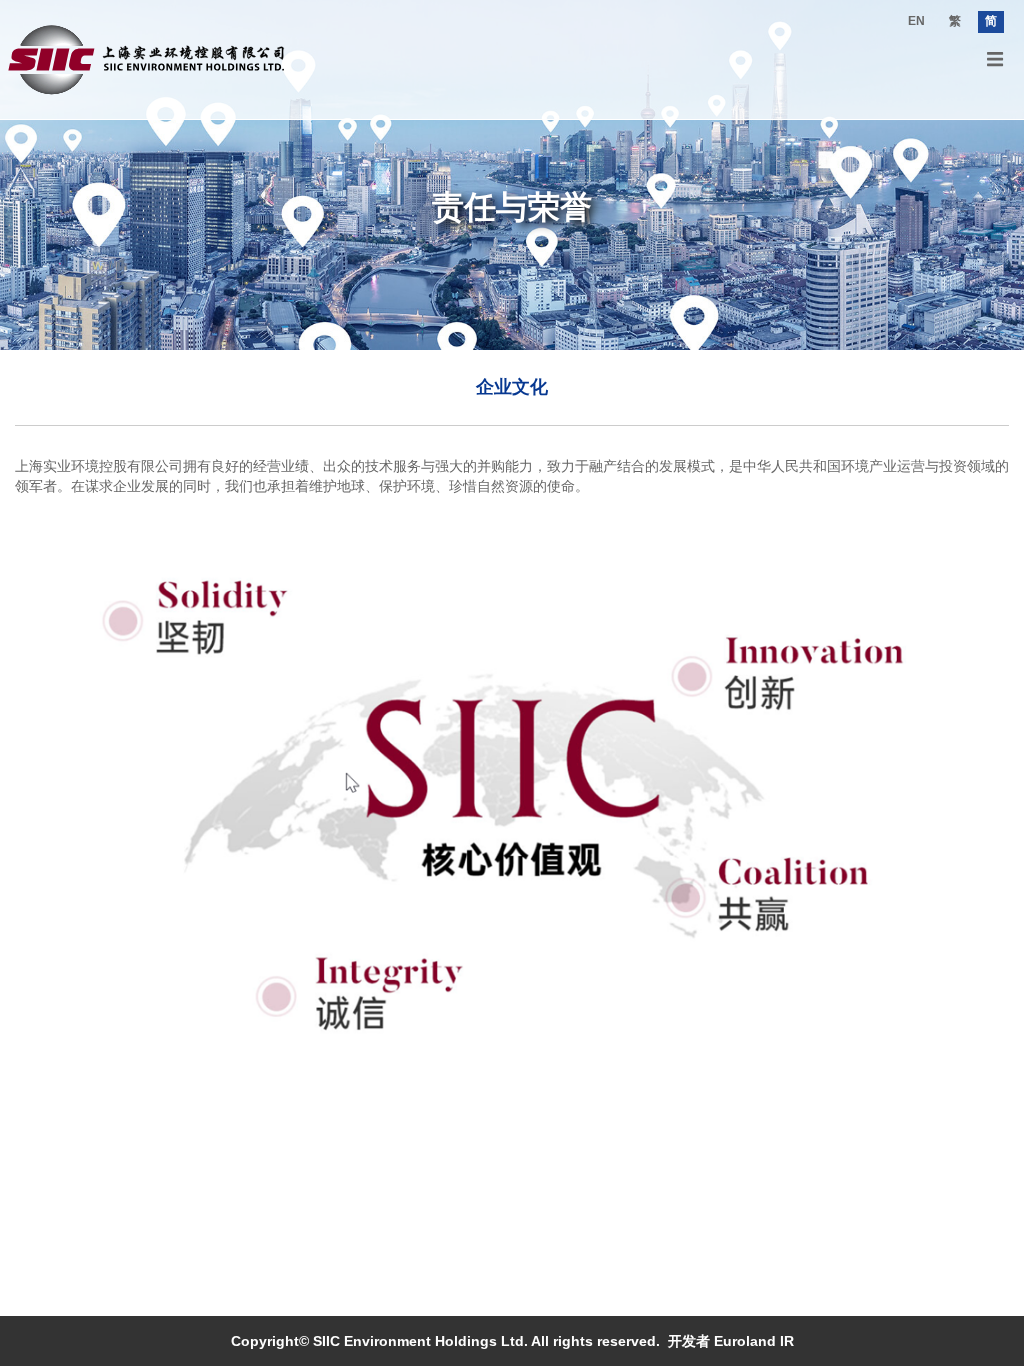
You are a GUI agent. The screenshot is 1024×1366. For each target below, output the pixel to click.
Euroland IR (754, 1341)
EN (916, 21)
